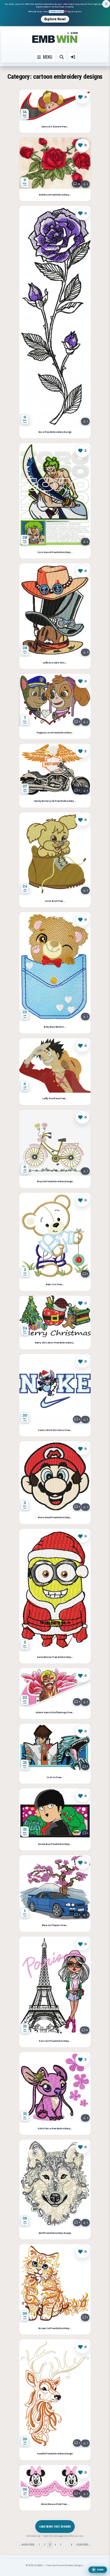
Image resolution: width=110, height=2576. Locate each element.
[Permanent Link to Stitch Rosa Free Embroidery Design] (55, 2087)
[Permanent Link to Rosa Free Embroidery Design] (55, 316)
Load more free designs (55, 2526)
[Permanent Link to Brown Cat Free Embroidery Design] (55, 2283)
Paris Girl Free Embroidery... (55, 2041)
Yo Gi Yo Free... (55, 1778)
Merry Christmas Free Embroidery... (55, 1343)
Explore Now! (55, 19)
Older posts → (84, 2545)
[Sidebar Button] (73, 57)
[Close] (106, 4)
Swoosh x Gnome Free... (55, 127)
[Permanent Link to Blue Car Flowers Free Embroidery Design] (55, 1887)
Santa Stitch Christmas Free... (55, 1430)
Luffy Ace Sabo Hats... (55, 663)
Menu (47, 57)
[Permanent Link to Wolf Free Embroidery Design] (55, 2183)
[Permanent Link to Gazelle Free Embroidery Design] (55, 2394)
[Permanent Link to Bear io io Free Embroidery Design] (55, 1236)
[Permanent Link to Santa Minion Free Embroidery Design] (55, 1590)
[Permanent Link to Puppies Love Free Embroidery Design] (55, 700)
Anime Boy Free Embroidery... (55, 1844)
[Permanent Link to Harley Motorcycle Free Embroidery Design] (55, 770)
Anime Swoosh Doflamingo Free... (55, 1713)
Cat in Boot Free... (55, 901)
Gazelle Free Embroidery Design (55, 2454)
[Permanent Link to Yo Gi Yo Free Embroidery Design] (55, 1748)
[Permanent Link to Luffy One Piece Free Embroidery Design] (55, 1065)
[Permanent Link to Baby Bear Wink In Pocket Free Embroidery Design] (55, 967)
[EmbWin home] (55, 38)
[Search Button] (62, 57)
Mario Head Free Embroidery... (55, 1518)
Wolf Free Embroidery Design (55, 2233)
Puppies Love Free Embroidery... (55, 733)
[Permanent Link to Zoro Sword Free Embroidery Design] (55, 495)
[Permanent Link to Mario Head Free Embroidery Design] (55, 1476)
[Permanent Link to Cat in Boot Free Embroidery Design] (55, 854)
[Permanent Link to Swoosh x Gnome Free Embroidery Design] (55, 105)
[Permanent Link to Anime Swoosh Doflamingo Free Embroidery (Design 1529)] (55, 1687)
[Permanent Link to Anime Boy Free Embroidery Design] (55, 1813)
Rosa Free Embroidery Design (55, 432)
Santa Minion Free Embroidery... (55, 1657)
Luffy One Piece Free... (55, 1099)
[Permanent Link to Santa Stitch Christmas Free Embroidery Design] (55, 1389)
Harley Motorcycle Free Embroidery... (55, 801)
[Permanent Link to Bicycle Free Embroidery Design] (55, 1143)
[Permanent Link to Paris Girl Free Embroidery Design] (55, 1986)
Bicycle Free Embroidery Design (55, 1182)
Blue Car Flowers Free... (55, 1925)
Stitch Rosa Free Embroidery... (55, 2129)
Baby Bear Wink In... (55, 1027)
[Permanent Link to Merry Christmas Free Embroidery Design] (55, 1316)
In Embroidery (56, 12)
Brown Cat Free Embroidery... (55, 2328)
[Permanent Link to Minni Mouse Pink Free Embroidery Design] (55, 2482)
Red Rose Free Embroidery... (55, 195)
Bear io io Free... (55, 1285)
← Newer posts (27, 2545)
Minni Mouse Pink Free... (55, 2504)
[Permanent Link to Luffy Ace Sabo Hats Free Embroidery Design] (55, 610)
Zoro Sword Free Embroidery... (55, 552)
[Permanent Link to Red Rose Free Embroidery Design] (55, 163)
